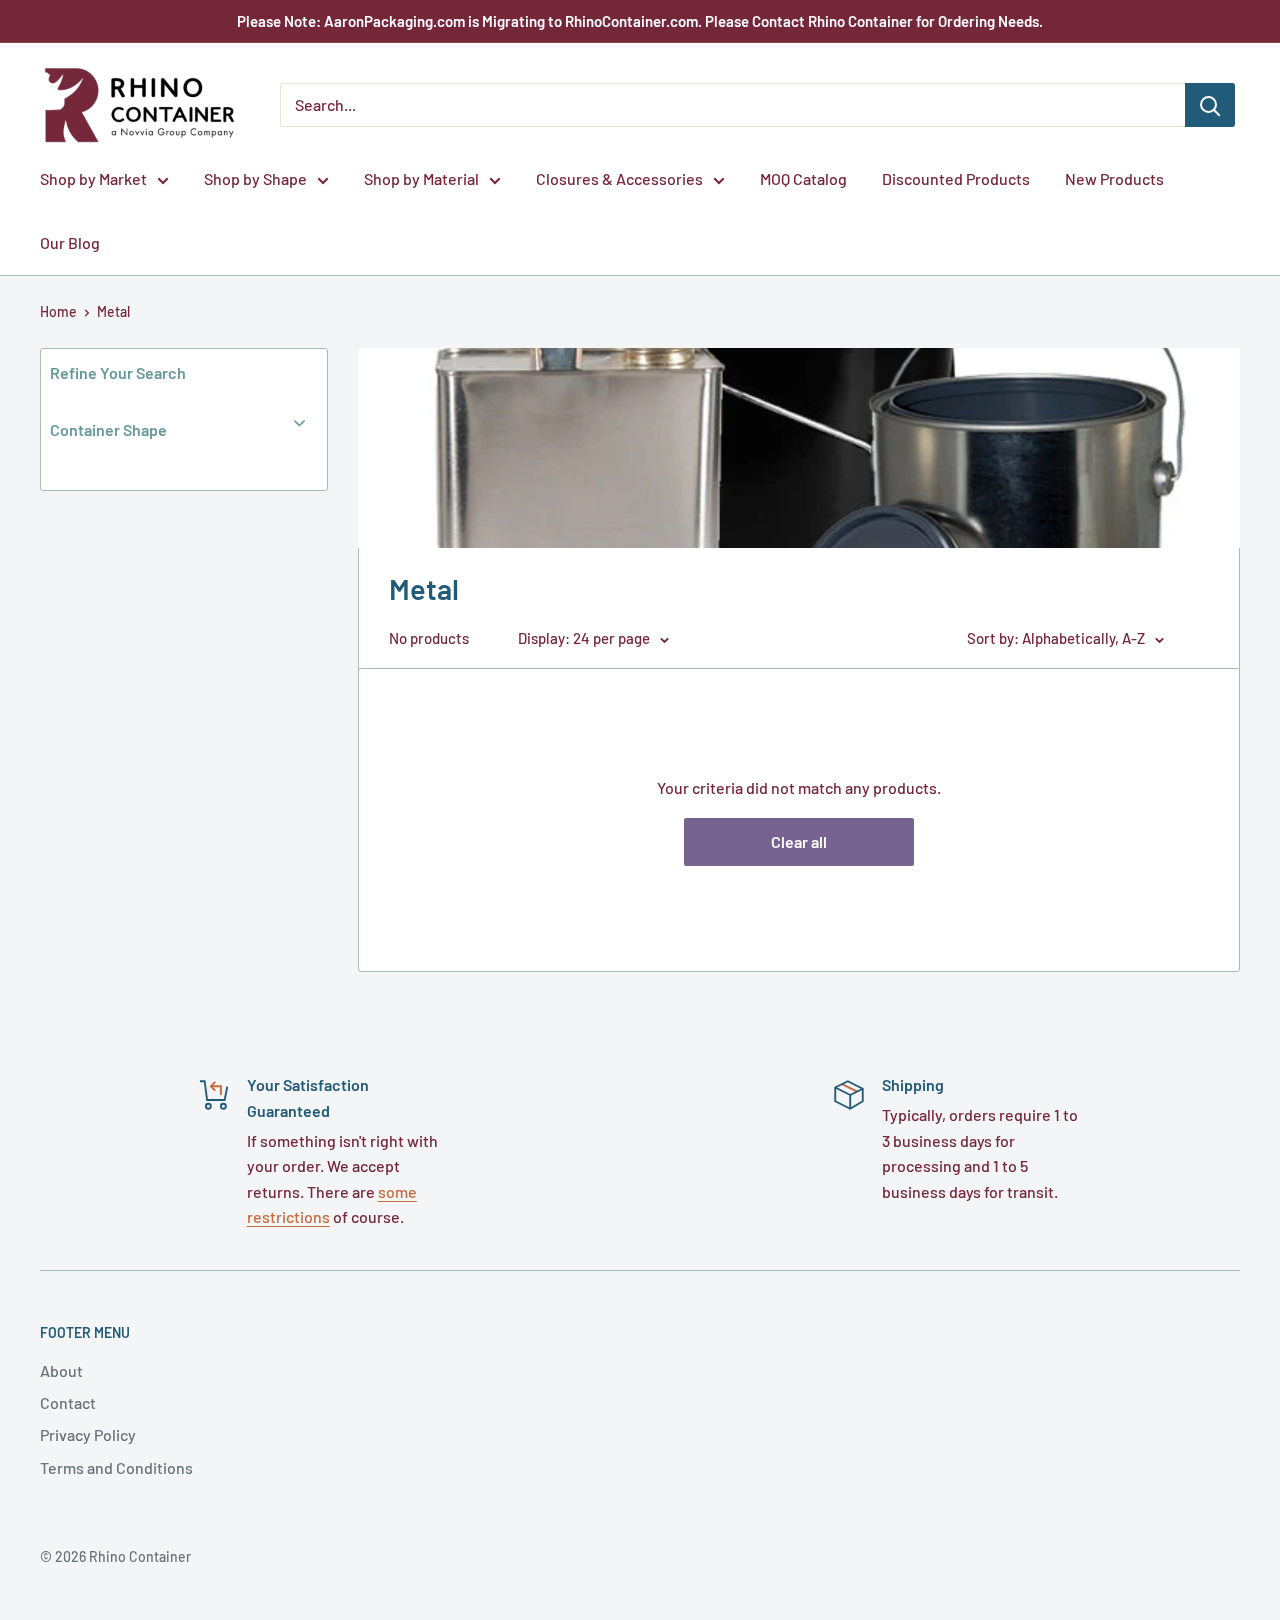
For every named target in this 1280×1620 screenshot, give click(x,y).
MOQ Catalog (803, 178)
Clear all (799, 841)
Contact (68, 1402)
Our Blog (70, 242)
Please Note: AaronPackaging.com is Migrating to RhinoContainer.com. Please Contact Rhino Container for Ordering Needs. (640, 21)
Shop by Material (421, 178)
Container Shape (108, 429)
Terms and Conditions (116, 1467)
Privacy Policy (88, 1434)
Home (58, 311)
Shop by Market (93, 178)
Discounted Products (956, 178)
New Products (1114, 178)
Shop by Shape (255, 178)
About (61, 1370)
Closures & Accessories (619, 178)
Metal (113, 311)
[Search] (1210, 105)
